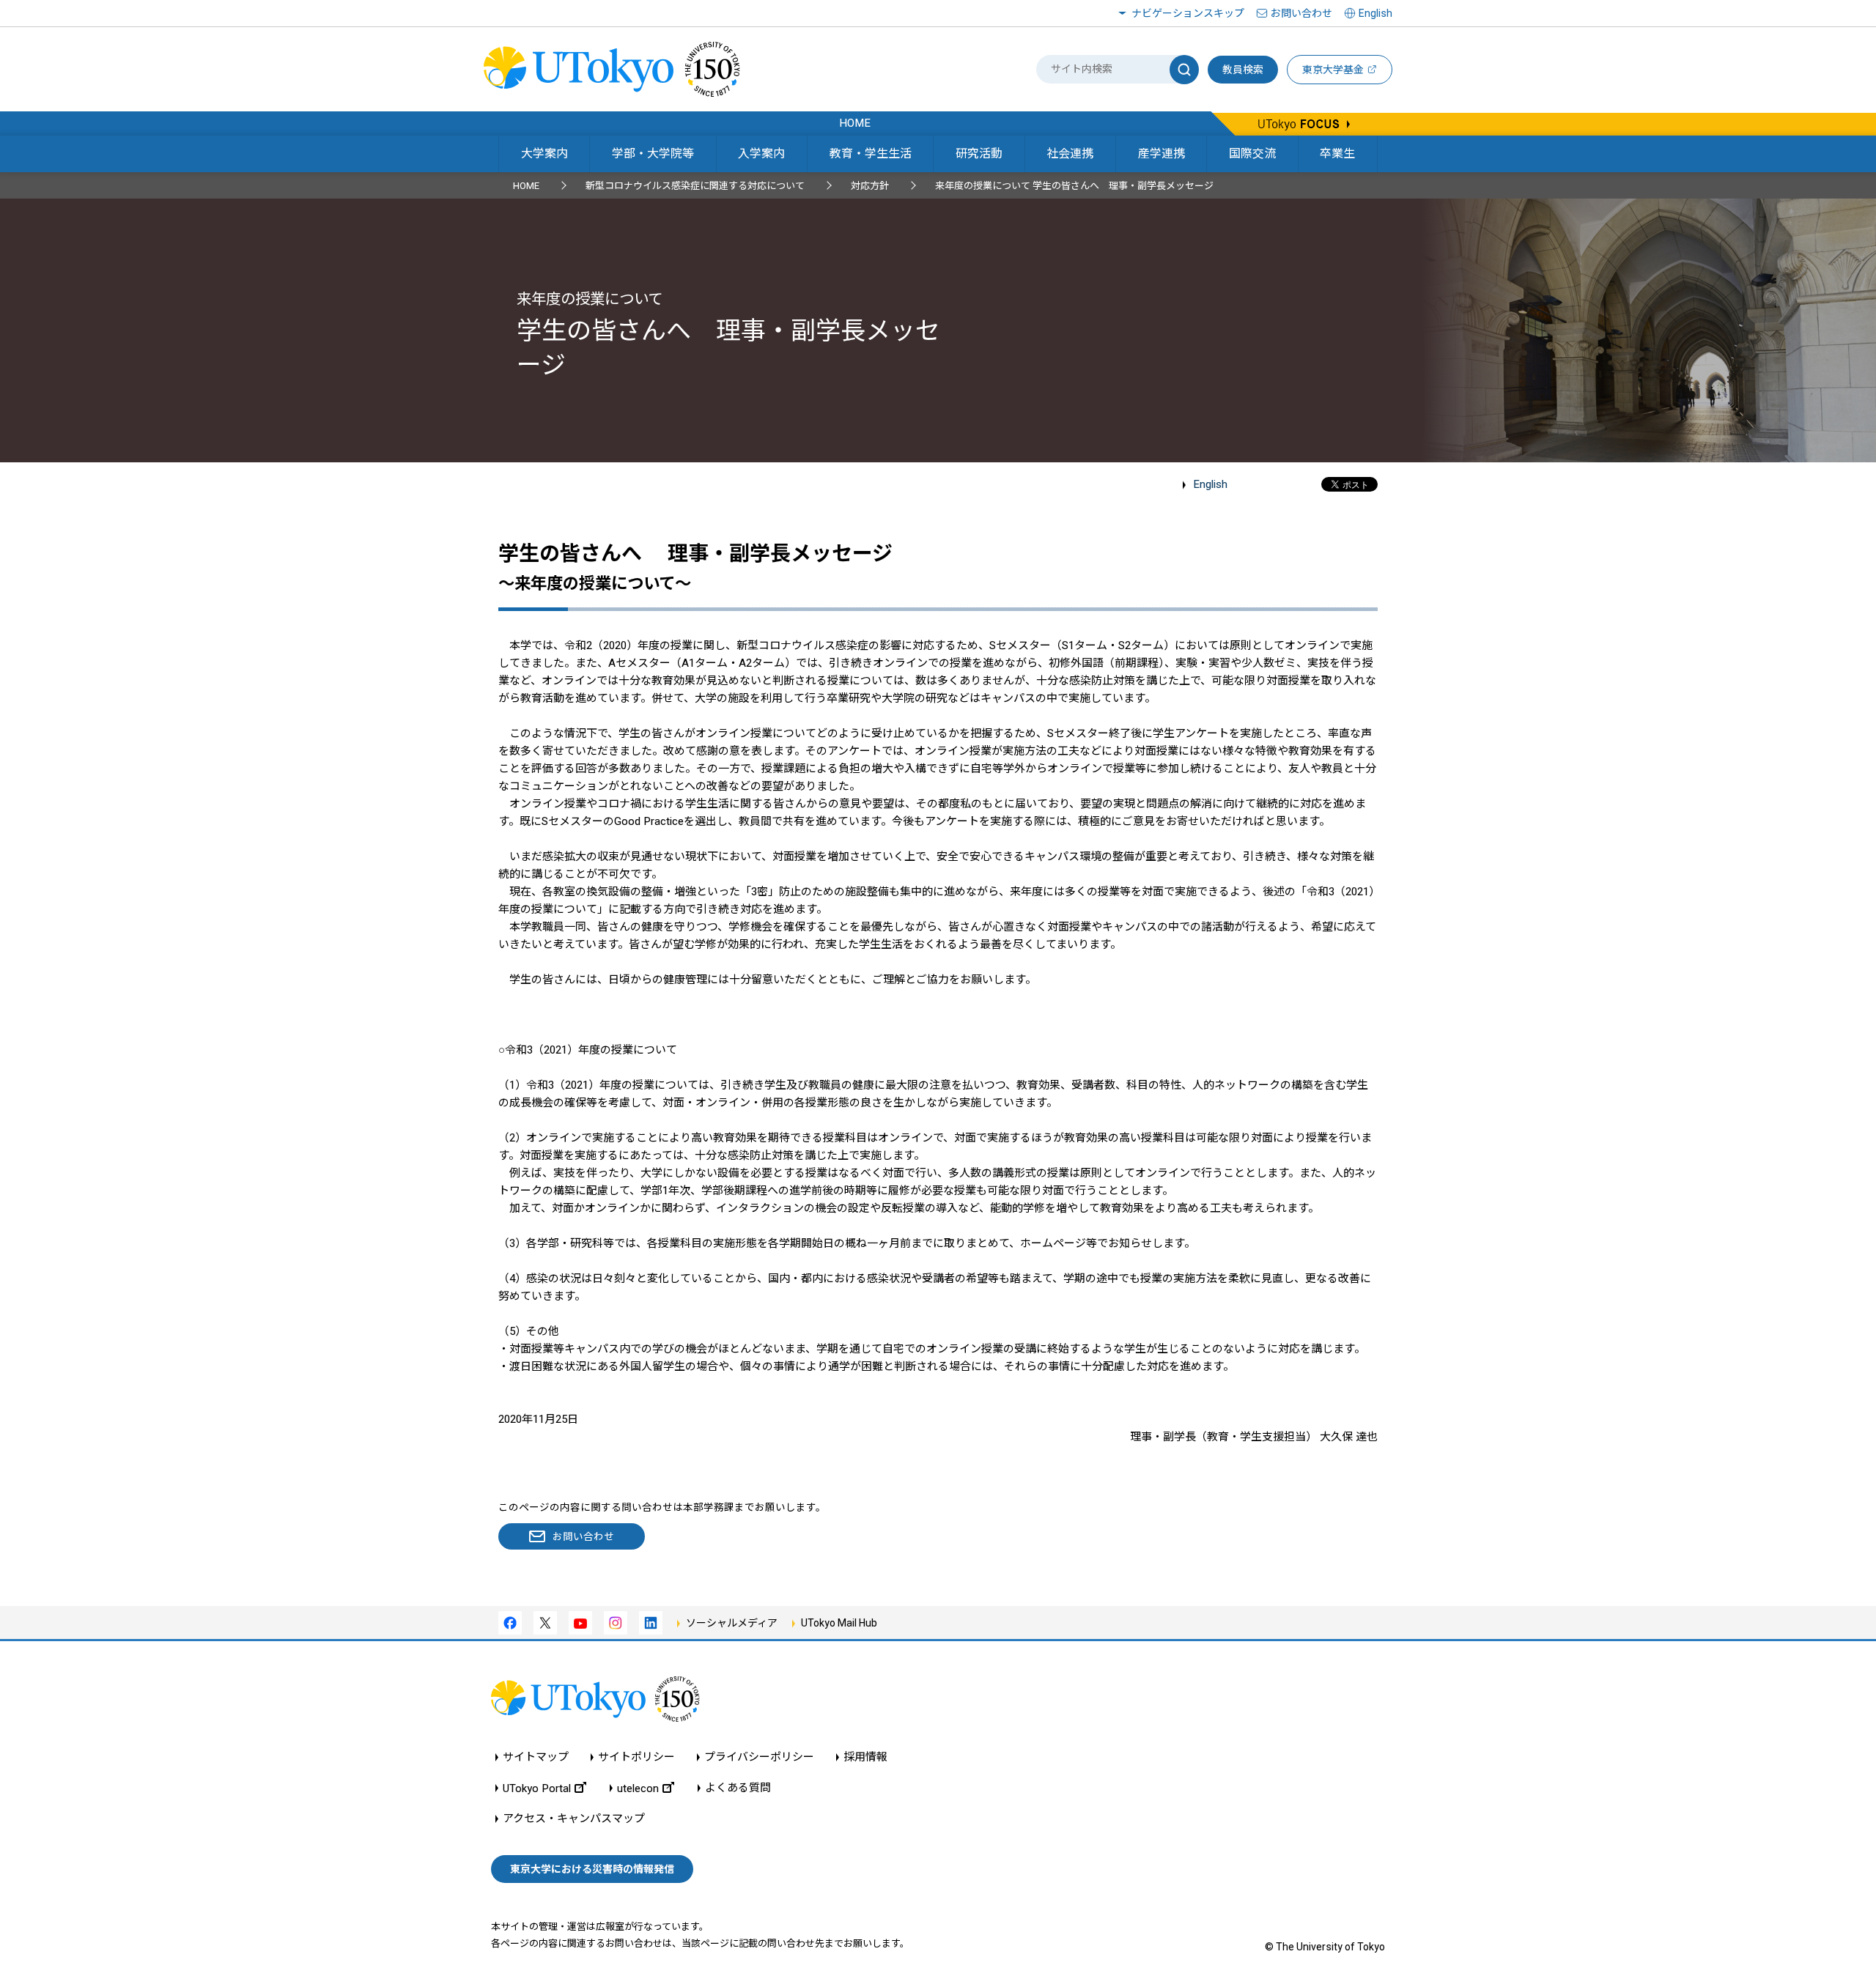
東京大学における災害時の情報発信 (592, 1869)
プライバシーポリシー (759, 1757)
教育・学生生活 (871, 153)
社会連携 (1070, 153)
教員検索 (1243, 70)
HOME (526, 186)
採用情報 (865, 1757)
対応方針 (870, 186)
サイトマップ (536, 1757)
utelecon (638, 1788)
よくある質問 (738, 1788)
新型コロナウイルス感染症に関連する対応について (695, 186)
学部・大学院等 (653, 153)
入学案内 (761, 153)
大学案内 (544, 153)
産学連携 (1162, 153)
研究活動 (979, 153)
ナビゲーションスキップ (1188, 13)
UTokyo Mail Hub (839, 1623)
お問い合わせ (1301, 13)
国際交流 (1252, 153)
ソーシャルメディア (732, 1623)
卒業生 (1337, 153)
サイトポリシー (636, 1757)
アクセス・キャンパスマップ (574, 1819)
